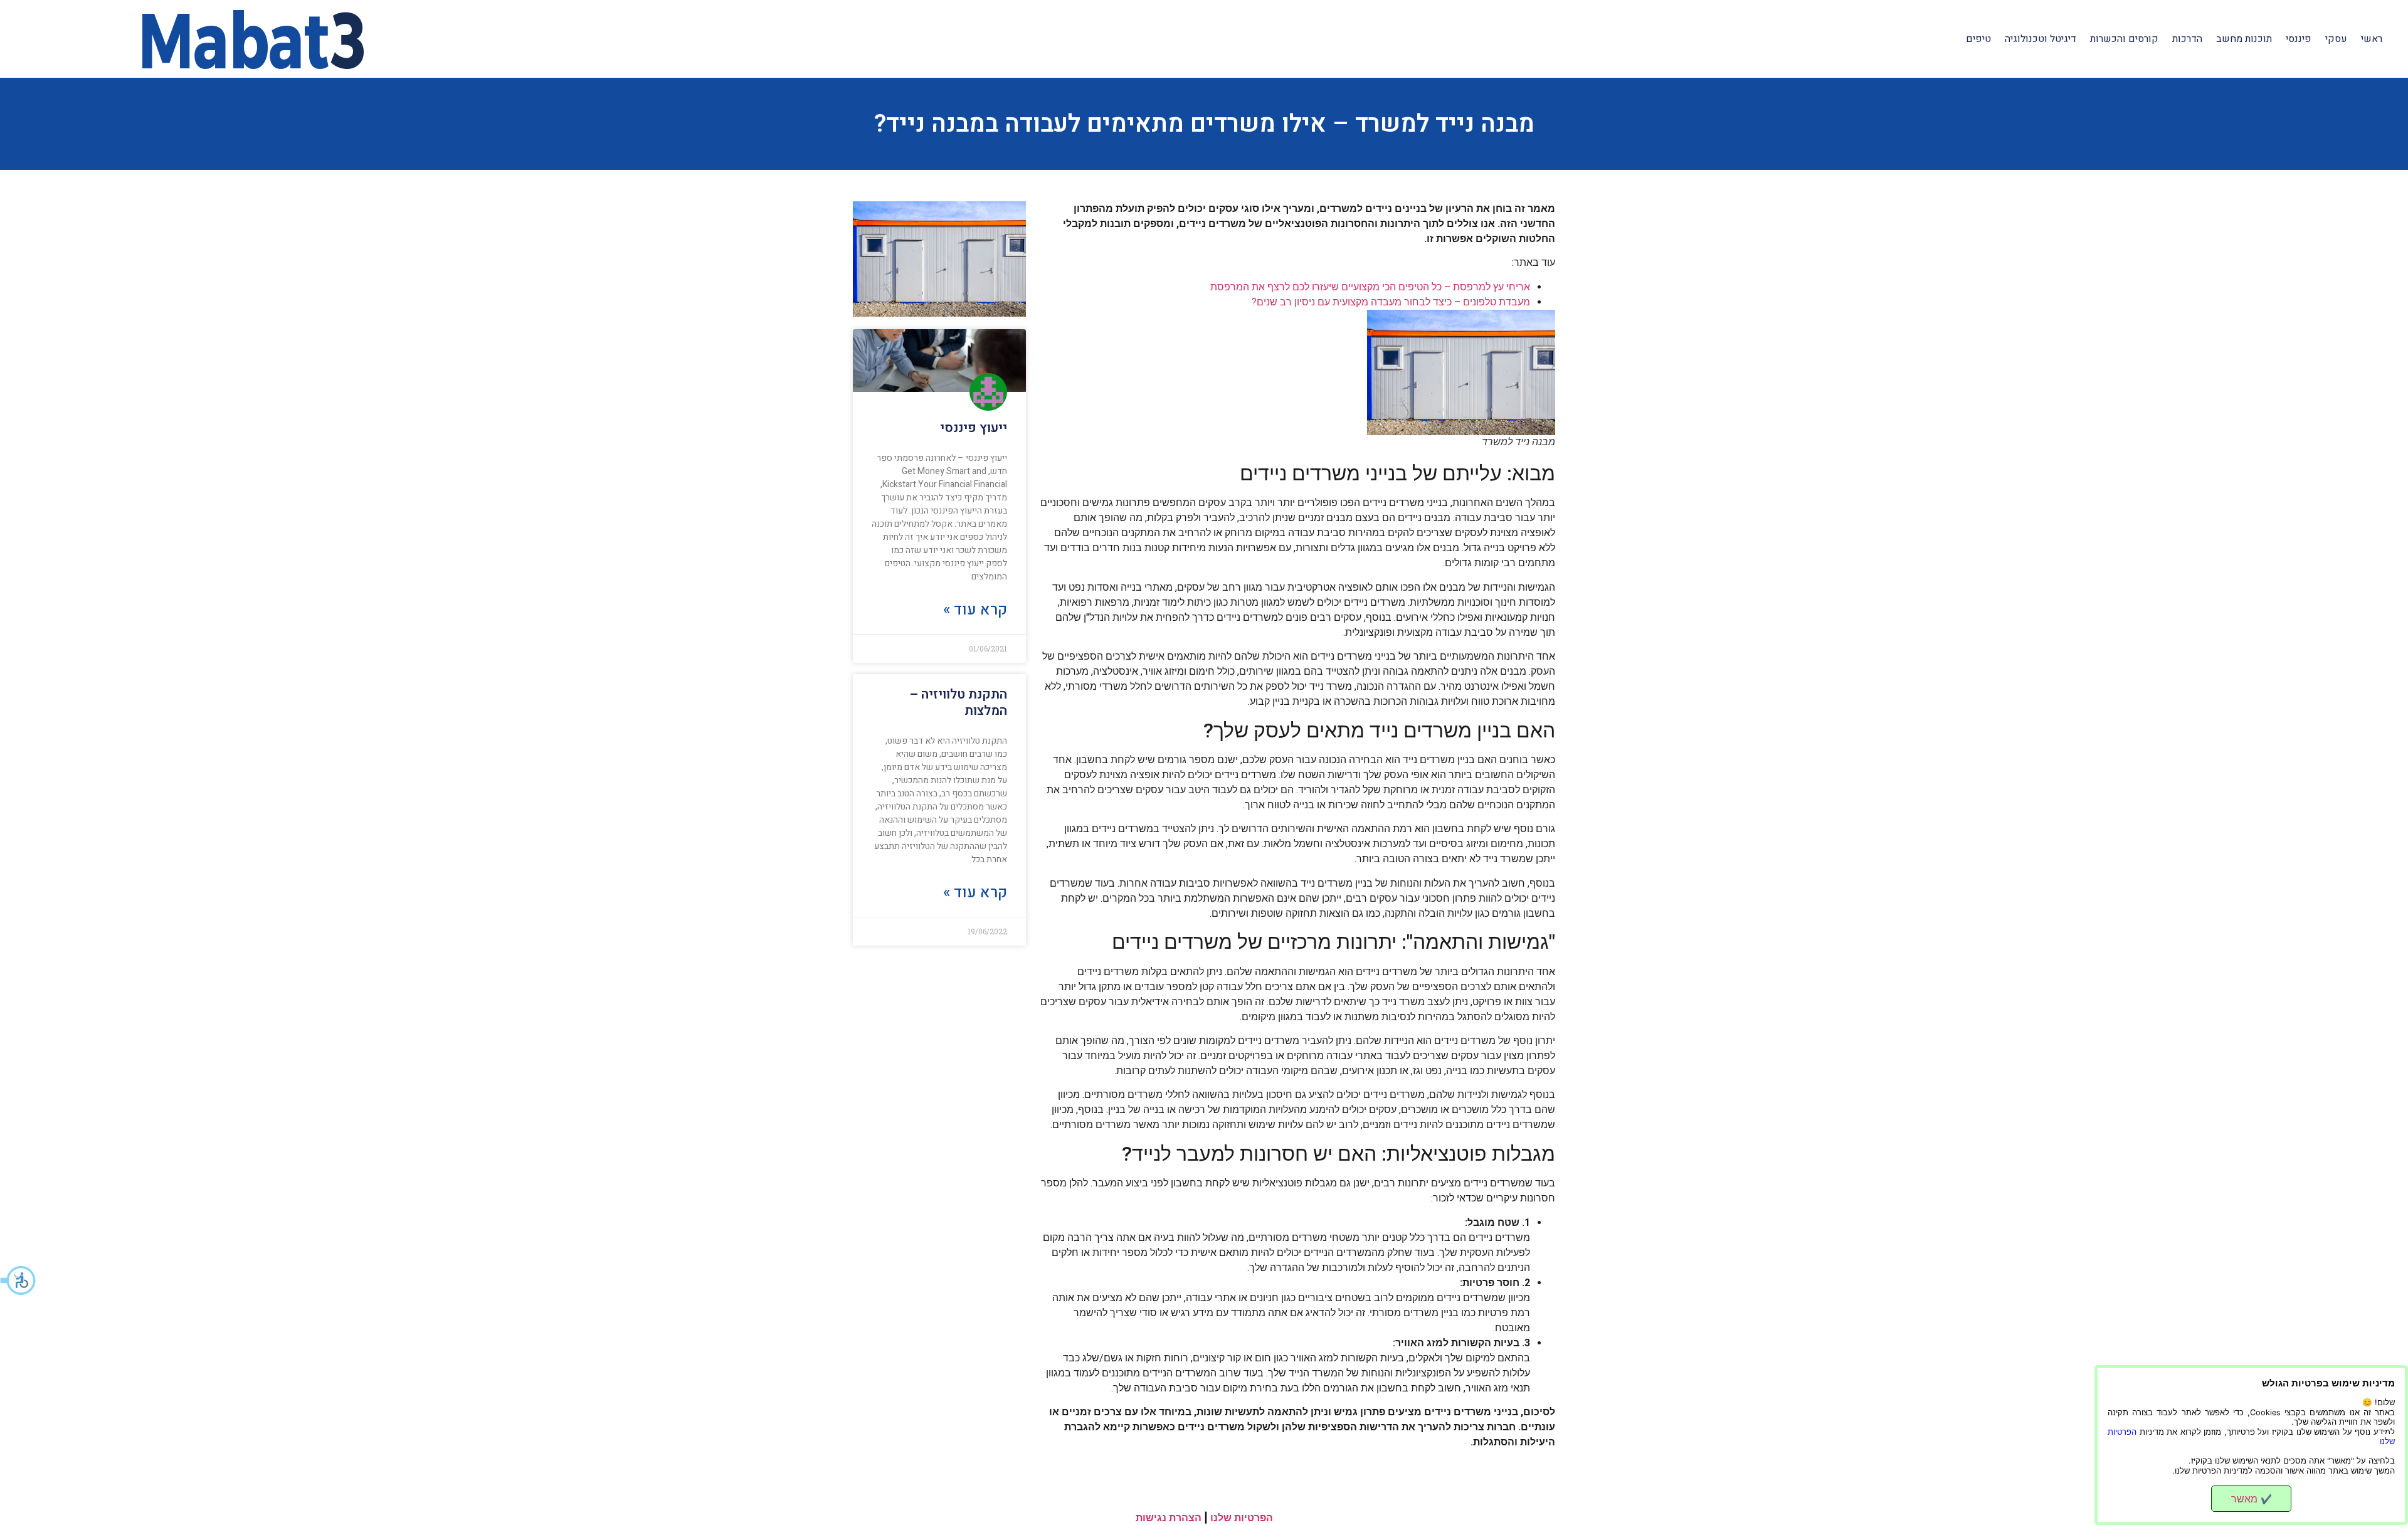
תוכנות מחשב (2244, 39)
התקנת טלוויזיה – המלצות (958, 702)
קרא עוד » (975, 610)
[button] (19, 1280)
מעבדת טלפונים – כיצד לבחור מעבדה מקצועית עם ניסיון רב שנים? (1391, 302)
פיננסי (2299, 39)
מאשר (2252, 1499)
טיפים (1978, 39)
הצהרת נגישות (1169, 1517)
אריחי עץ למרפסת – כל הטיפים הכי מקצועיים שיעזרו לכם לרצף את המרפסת (1370, 287)
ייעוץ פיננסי (974, 428)
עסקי (2336, 39)
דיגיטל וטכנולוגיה (2041, 39)
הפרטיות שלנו (1242, 1517)
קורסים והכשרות (2124, 39)
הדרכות (2187, 39)
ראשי (2372, 39)
